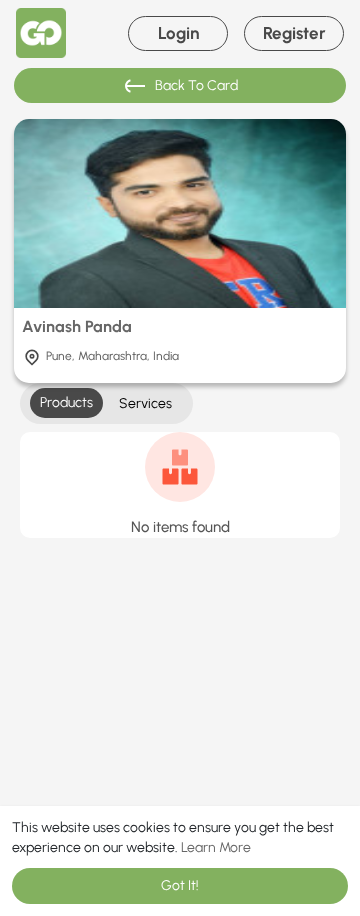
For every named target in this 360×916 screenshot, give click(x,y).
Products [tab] (66, 402)
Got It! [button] (180, 885)
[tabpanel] (180, 485)
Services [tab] (145, 403)
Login (178, 33)
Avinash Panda (77, 326)
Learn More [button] (216, 847)
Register (294, 33)
